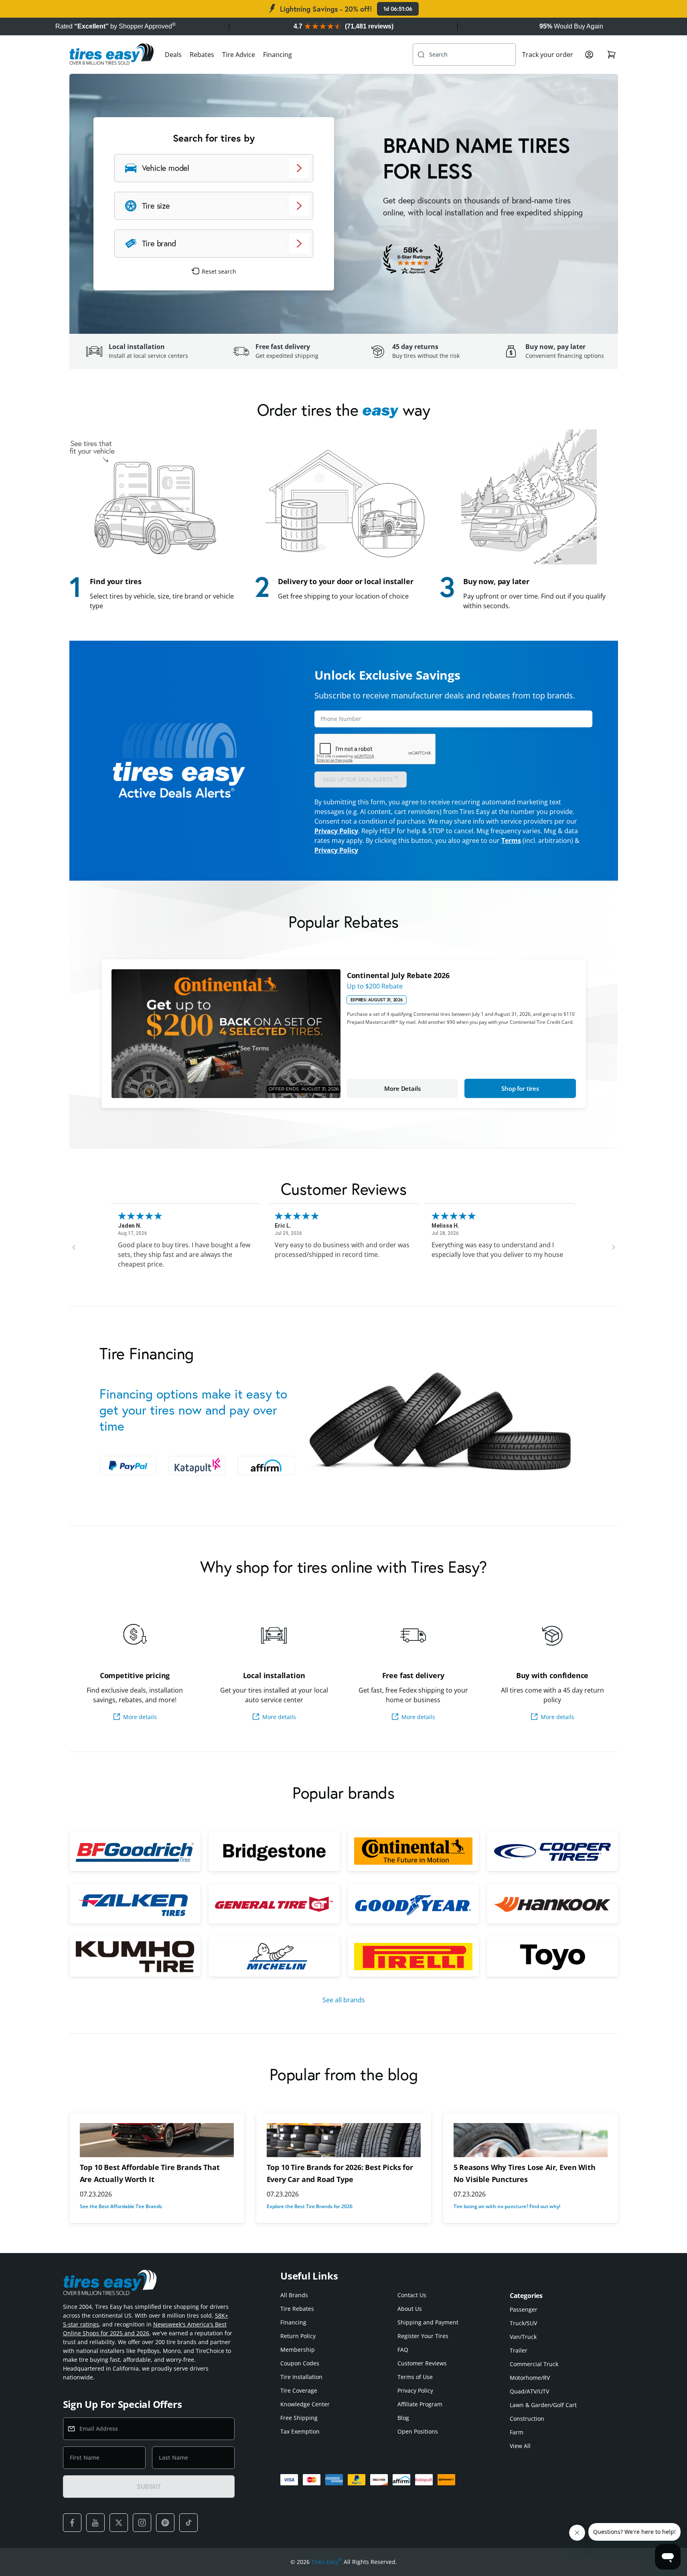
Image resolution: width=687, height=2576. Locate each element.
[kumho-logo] (135, 1957)
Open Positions (418, 2431)
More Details (402, 1088)
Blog (403, 2418)
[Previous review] (74, 1247)
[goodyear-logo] (413, 1904)
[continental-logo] (413, 1851)
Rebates (202, 55)
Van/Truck (523, 2337)
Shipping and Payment (428, 2322)
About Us (410, 2309)
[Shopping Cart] (612, 55)
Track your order (548, 55)
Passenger (524, 2309)
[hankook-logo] (552, 1904)
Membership (298, 2350)
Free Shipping (299, 2418)
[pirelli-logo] (413, 1957)
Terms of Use (415, 2377)
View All (520, 2446)
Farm (517, 2432)
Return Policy (298, 2336)
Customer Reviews (422, 2363)
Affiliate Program (420, 2404)
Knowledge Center (305, 2404)
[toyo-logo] (552, 1957)
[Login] (589, 55)
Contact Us (412, 2295)
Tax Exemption (300, 2431)
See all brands (344, 2000)
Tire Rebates (297, 2309)
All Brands (294, 2295)
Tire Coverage (299, 2390)
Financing (278, 55)
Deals (173, 55)
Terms (511, 840)
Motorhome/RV (530, 2378)
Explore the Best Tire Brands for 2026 (310, 2206)
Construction (527, 2419)
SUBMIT (149, 2487)
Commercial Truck (534, 2364)
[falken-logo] (135, 1904)
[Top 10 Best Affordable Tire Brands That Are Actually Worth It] (157, 2140)
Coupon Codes (300, 2363)
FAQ (403, 2350)
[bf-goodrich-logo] (135, 1851)
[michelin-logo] (274, 1957)
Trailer (519, 2350)
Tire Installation (301, 2377)
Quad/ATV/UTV (529, 2391)
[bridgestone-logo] (274, 1851)
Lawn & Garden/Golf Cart (543, 2405)
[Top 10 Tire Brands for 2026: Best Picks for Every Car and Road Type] (344, 2140)
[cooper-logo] (552, 1851)
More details (140, 1717)
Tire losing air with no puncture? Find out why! (507, 2206)
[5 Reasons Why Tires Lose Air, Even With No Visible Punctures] (531, 2140)
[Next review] (614, 1247)
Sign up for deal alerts (361, 778)
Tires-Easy (327, 2562)
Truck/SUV (523, 2323)
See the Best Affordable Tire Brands (121, 2206)
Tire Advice (239, 55)
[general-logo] (274, 1904)
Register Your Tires (423, 2336)
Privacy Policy (336, 831)
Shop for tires (520, 1088)
